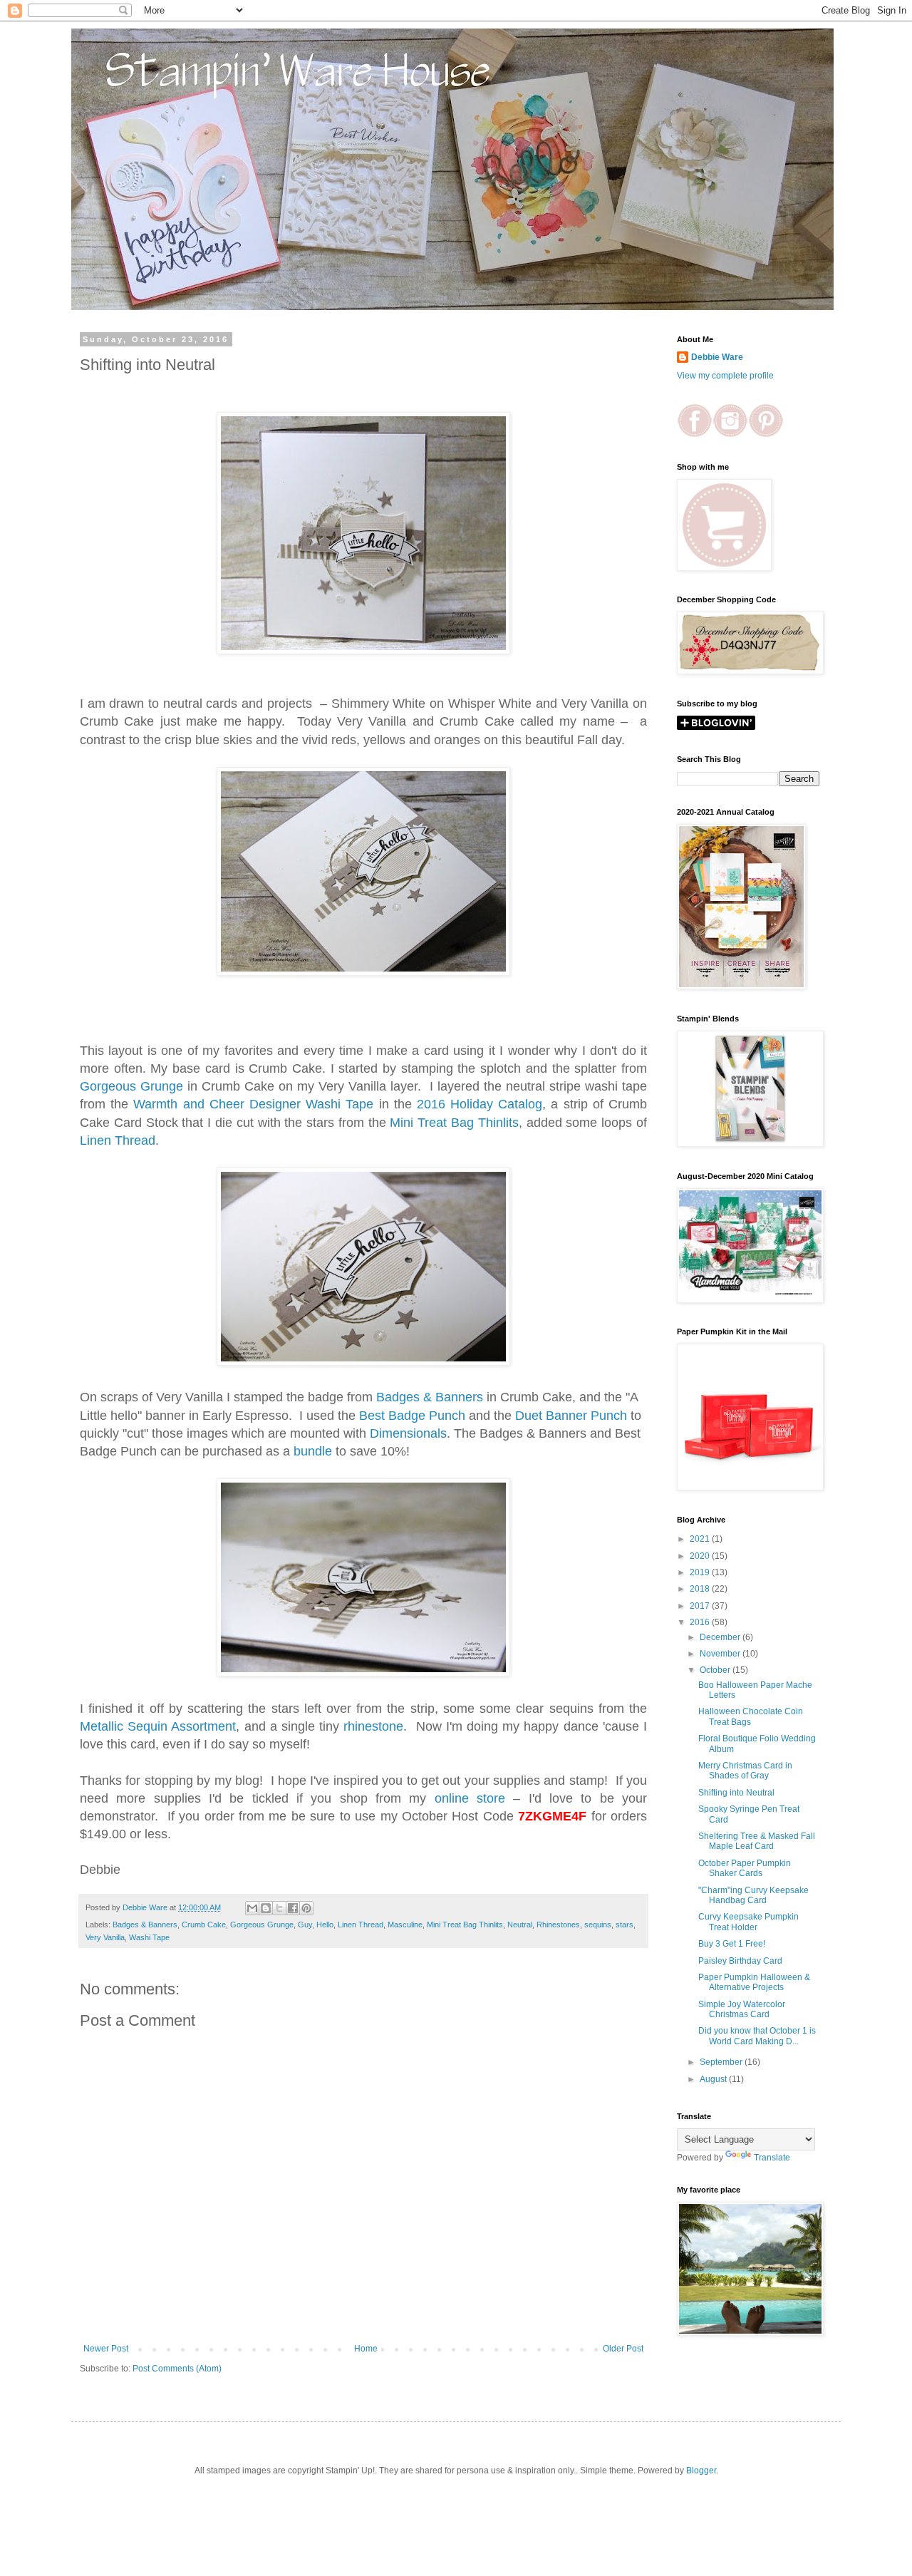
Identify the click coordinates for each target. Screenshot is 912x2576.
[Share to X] (279, 1908)
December (721, 1637)
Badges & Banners (430, 1397)
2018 (701, 1589)
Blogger (701, 2471)
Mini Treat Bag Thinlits (454, 1123)
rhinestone (373, 1726)
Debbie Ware (717, 357)
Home (366, 2349)
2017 (701, 1606)
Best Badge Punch (412, 1416)
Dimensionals (408, 1433)
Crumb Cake (204, 1925)
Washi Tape (149, 1937)
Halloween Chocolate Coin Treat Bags (751, 1716)
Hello (325, 1925)
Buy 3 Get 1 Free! (732, 1944)
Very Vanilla (105, 1937)
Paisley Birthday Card (740, 1961)
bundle (313, 1451)
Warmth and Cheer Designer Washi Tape (253, 1104)
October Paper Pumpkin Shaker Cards (745, 1868)
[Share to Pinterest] (306, 1908)
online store (470, 1798)
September (722, 2062)
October (716, 1670)
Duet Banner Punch (571, 1416)
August (714, 2079)
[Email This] (252, 1908)
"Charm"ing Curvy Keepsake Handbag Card (753, 1895)
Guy (305, 1925)
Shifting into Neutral (736, 1793)
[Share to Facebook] (293, 1908)
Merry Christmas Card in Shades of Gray (745, 1771)
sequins (598, 1925)
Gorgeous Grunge (131, 1086)
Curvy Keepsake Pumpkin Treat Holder (748, 1922)
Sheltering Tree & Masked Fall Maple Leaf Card (757, 1841)
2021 (701, 1539)
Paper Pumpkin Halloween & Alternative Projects (754, 1982)
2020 (701, 1556)
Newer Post (106, 2349)
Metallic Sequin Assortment (158, 1726)
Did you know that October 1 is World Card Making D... (757, 2036)
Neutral (520, 1925)
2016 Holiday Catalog (477, 1104)
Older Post (623, 2349)
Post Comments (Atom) (177, 2369)
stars (625, 1925)
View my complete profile (725, 376)
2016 (701, 1622)
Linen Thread (118, 1140)
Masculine (405, 1925)
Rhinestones (558, 1925)
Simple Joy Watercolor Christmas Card (742, 2009)
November (721, 1654)
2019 (701, 1572)
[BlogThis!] (266, 1908)
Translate (772, 2158)
